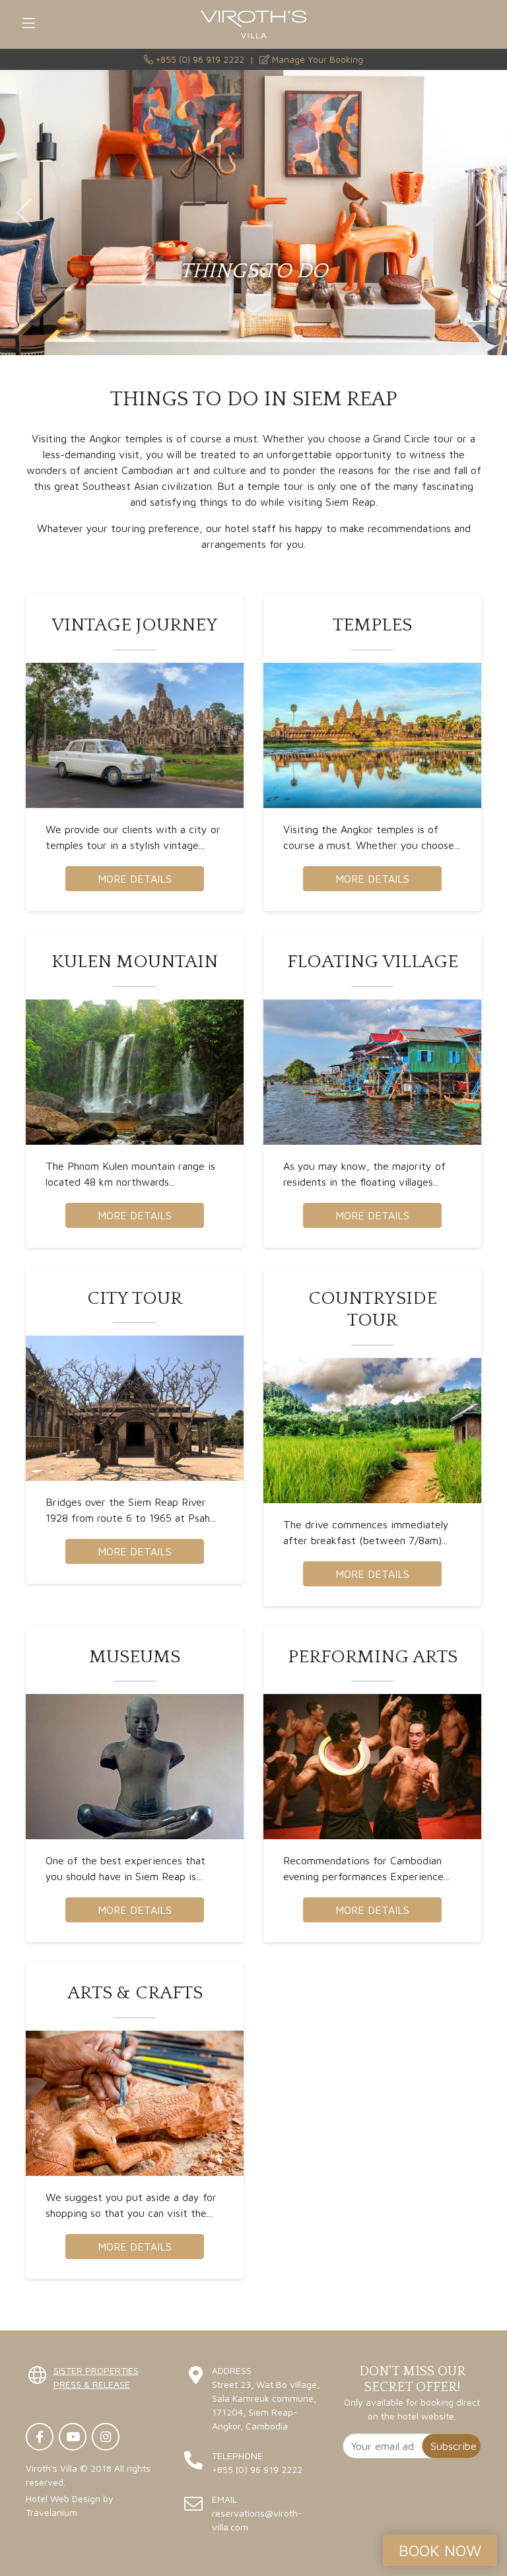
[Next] (253, 316)
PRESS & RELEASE (92, 2384)
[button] (24, 213)
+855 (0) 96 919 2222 (199, 59)
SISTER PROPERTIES (96, 2370)
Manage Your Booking (316, 59)
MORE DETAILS (135, 879)
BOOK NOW (440, 2550)
